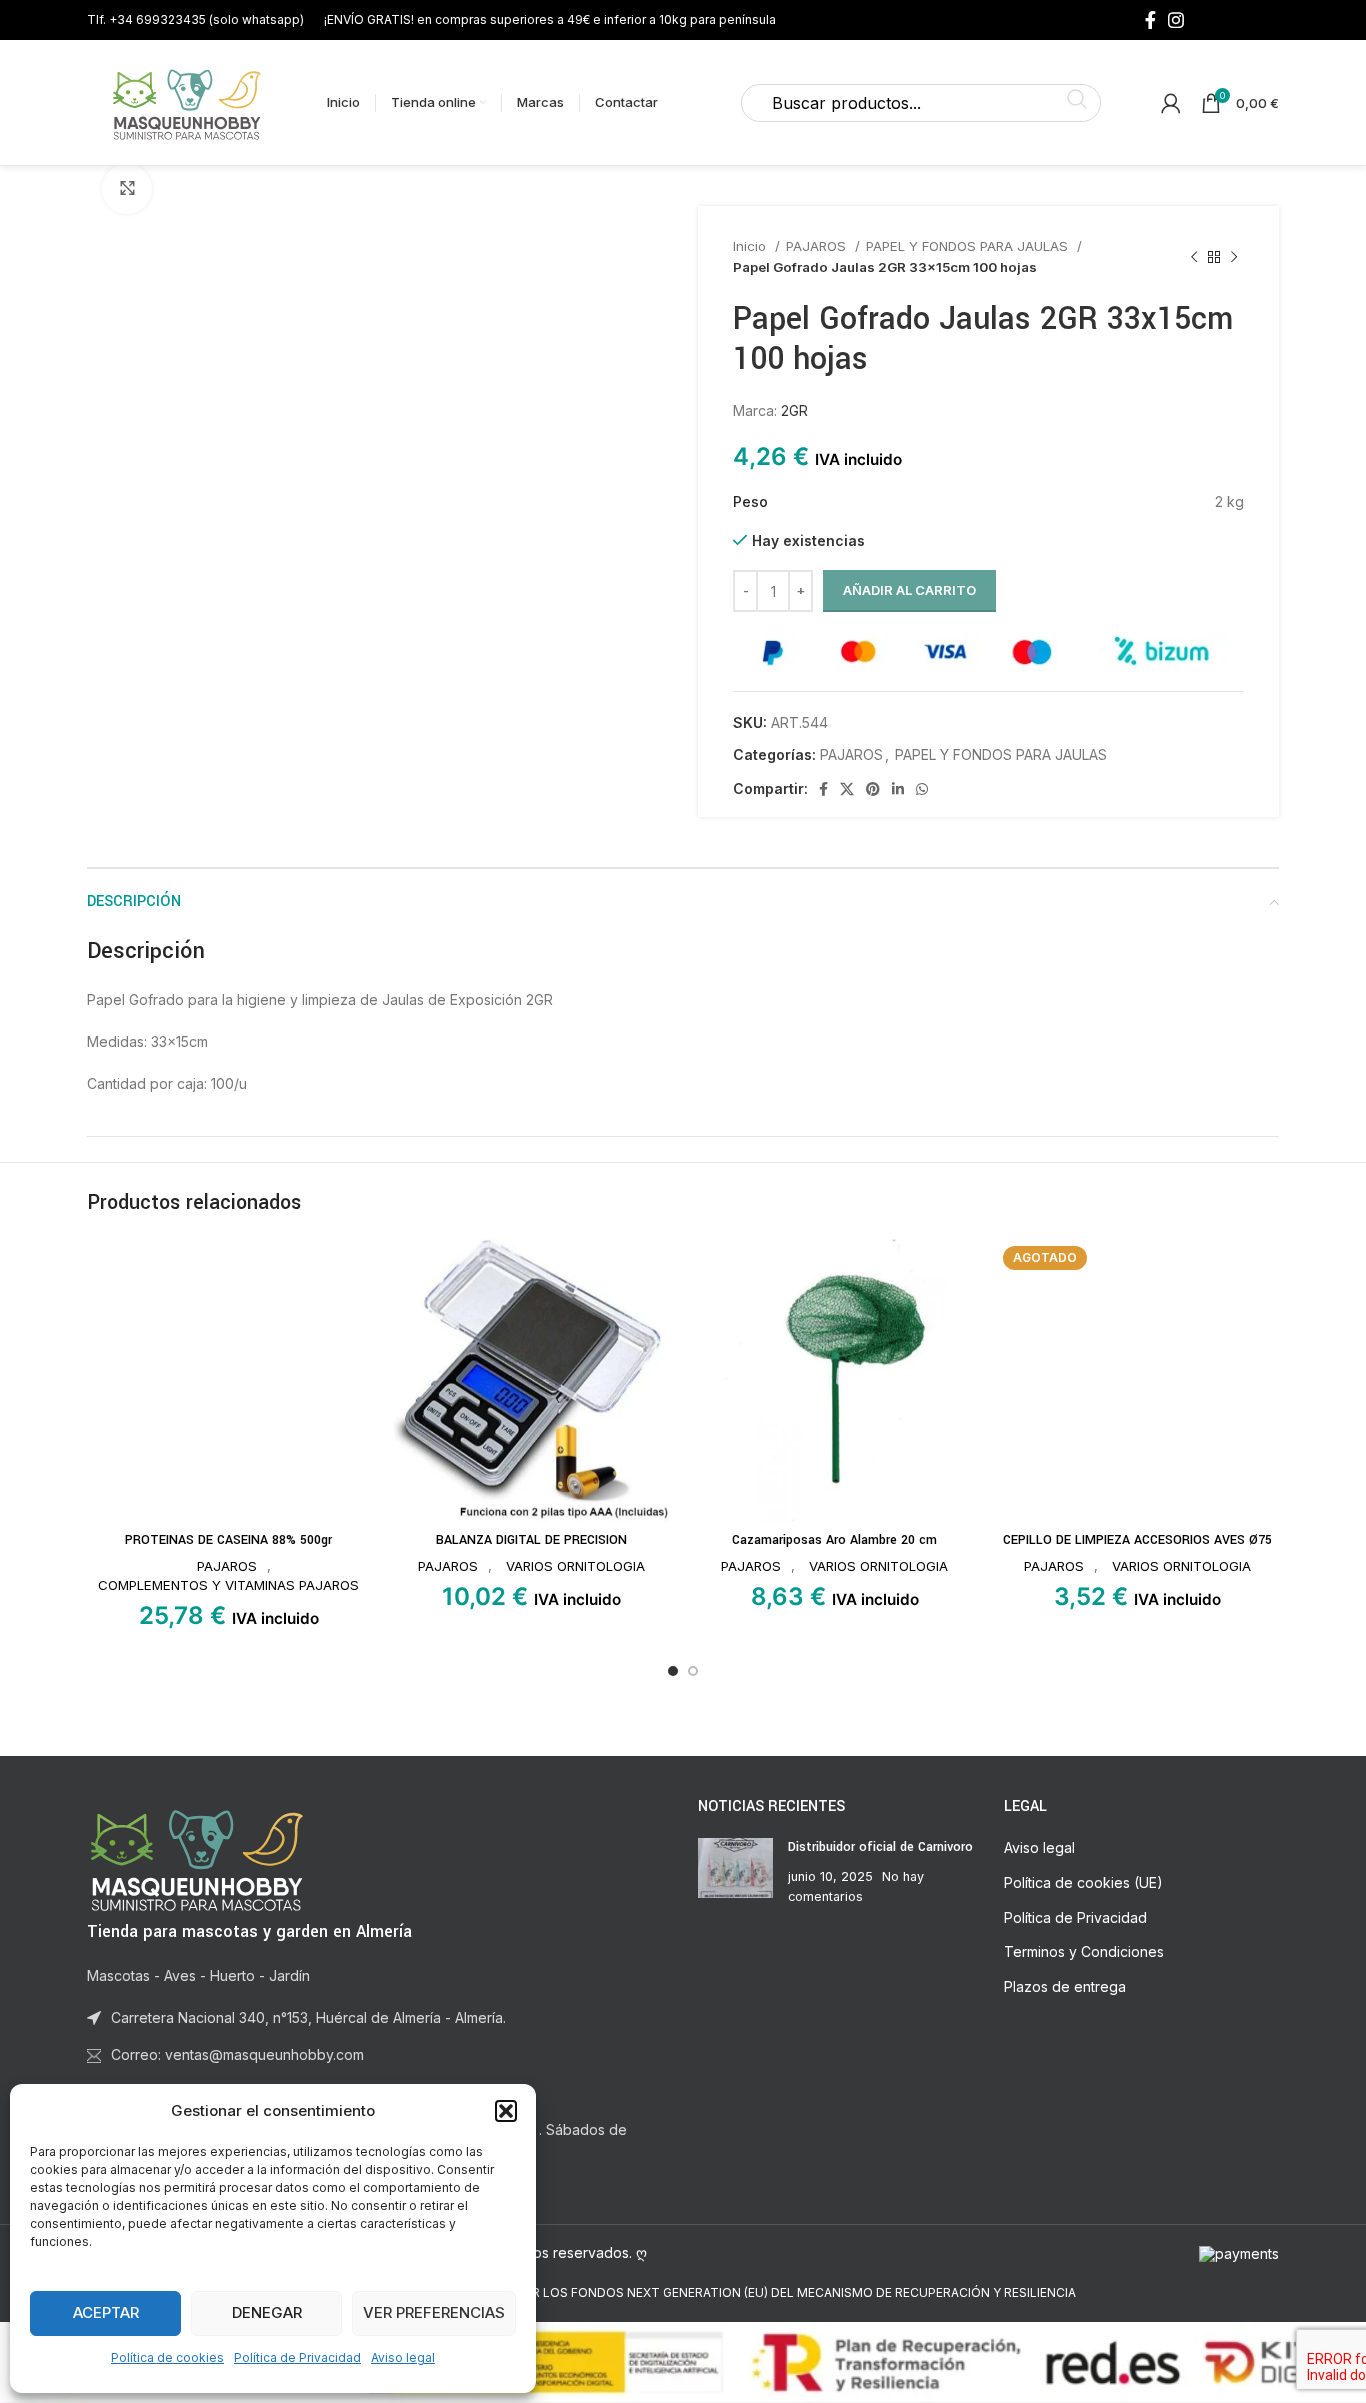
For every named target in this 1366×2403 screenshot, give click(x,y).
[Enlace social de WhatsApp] (922, 789)
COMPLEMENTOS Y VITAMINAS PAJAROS (228, 1585)
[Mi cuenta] (1171, 103)
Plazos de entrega (1065, 1986)
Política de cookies (167, 2357)
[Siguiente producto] (1234, 257)
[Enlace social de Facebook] (1150, 20)
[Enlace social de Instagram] (1176, 20)
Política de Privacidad (297, 2357)
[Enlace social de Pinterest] (873, 789)
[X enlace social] (847, 789)
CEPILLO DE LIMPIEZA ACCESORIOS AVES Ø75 (1137, 1540)
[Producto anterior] (1194, 257)
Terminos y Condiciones (1084, 1951)
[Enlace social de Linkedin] (898, 789)
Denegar (267, 2312)
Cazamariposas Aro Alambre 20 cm (834, 1540)
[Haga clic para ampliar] (127, 189)
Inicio (751, 246)
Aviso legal (403, 2357)
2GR (794, 410)
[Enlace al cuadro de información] (195, 19)
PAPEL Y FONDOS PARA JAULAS (969, 246)
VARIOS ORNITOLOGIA (575, 1566)
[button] (506, 2111)
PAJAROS (818, 246)
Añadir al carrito (909, 590)
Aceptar (106, 2312)
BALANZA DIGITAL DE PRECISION (531, 1540)
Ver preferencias (434, 2312)
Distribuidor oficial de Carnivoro (880, 1847)
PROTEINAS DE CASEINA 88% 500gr (228, 1540)
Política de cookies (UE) (1083, 1882)
